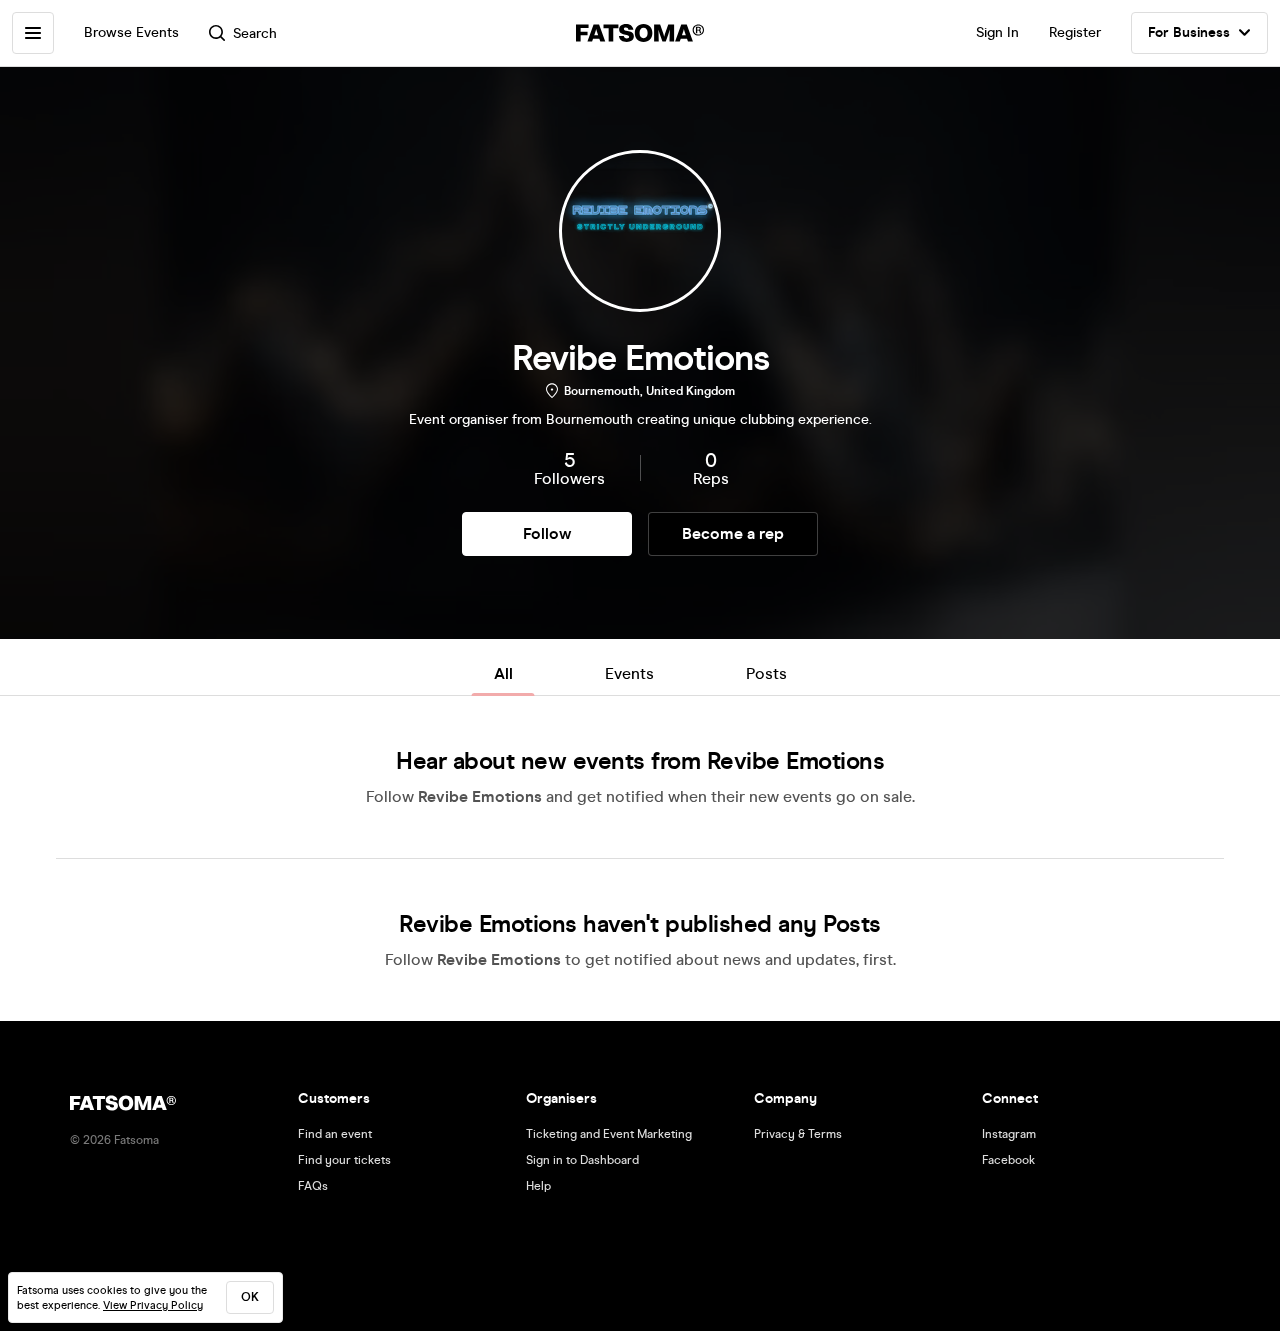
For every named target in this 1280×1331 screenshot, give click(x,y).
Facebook (1008, 1160)
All (503, 673)
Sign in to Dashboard (582, 1160)
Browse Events (131, 32)
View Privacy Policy (153, 1305)
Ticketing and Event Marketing (609, 1134)
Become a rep (733, 533)
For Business (1189, 32)
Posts (766, 673)
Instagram (1009, 1134)
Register (1075, 32)
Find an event (335, 1134)
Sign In (997, 32)
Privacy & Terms (798, 1134)
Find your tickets (344, 1160)
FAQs (313, 1186)
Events (629, 673)
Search (255, 33)
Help (538, 1186)
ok (250, 1297)
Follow (547, 533)
